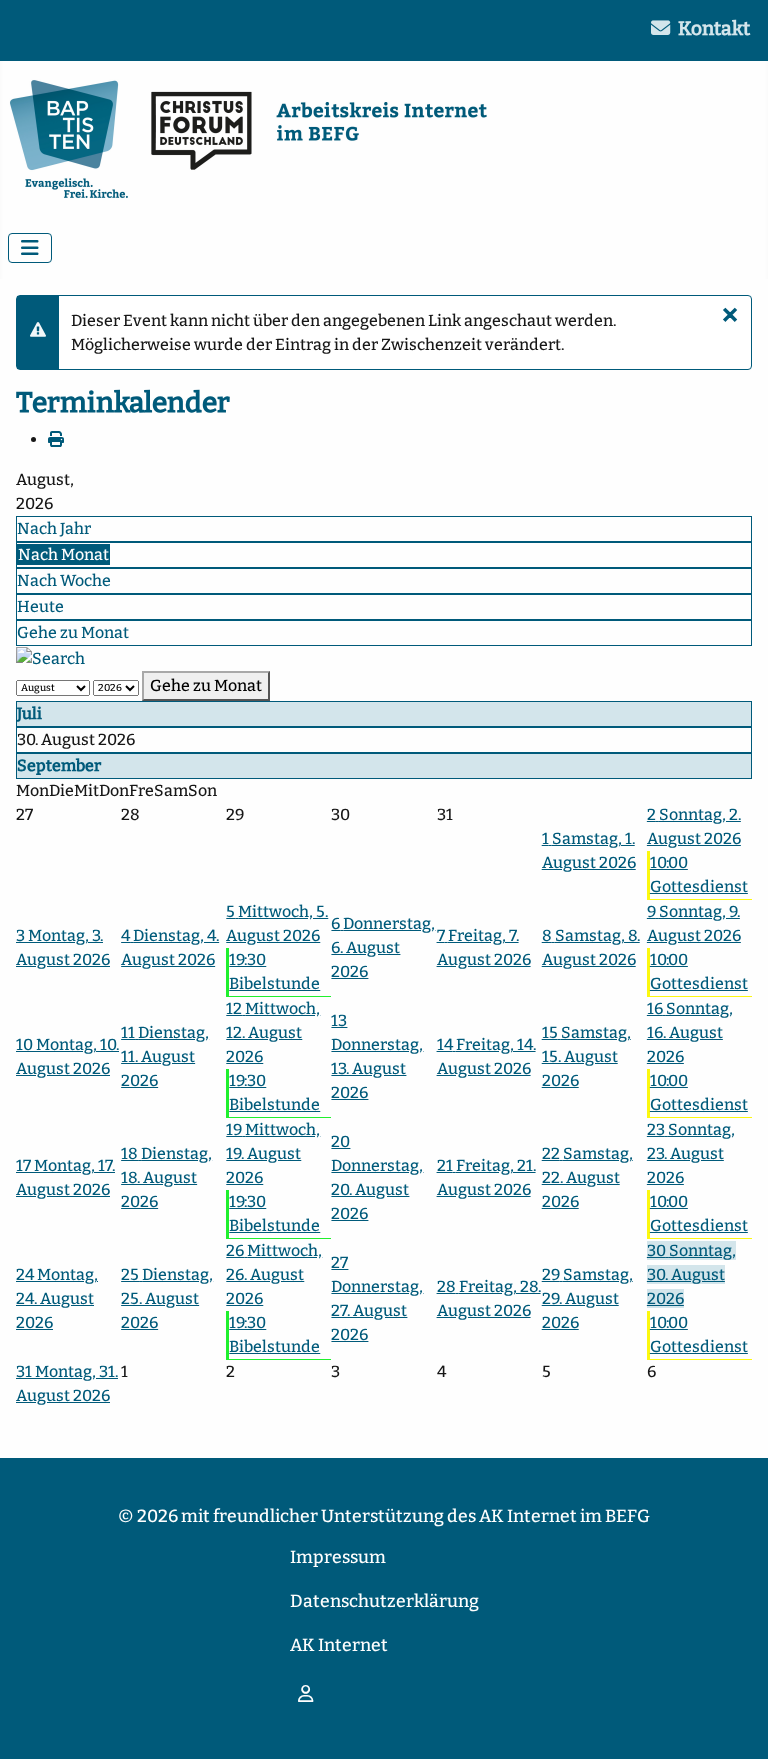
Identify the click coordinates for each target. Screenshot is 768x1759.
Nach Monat (63, 554)
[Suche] (50, 657)
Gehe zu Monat (73, 632)
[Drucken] (56, 439)
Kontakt (714, 28)
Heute (40, 606)
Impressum (338, 1557)
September (59, 765)
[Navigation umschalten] (30, 248)
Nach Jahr (54, 528)
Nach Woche (64, 580)
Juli (29, 713)
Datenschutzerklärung (384, 1601)
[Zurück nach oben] (733, 1722)
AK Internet (339, 1645)
